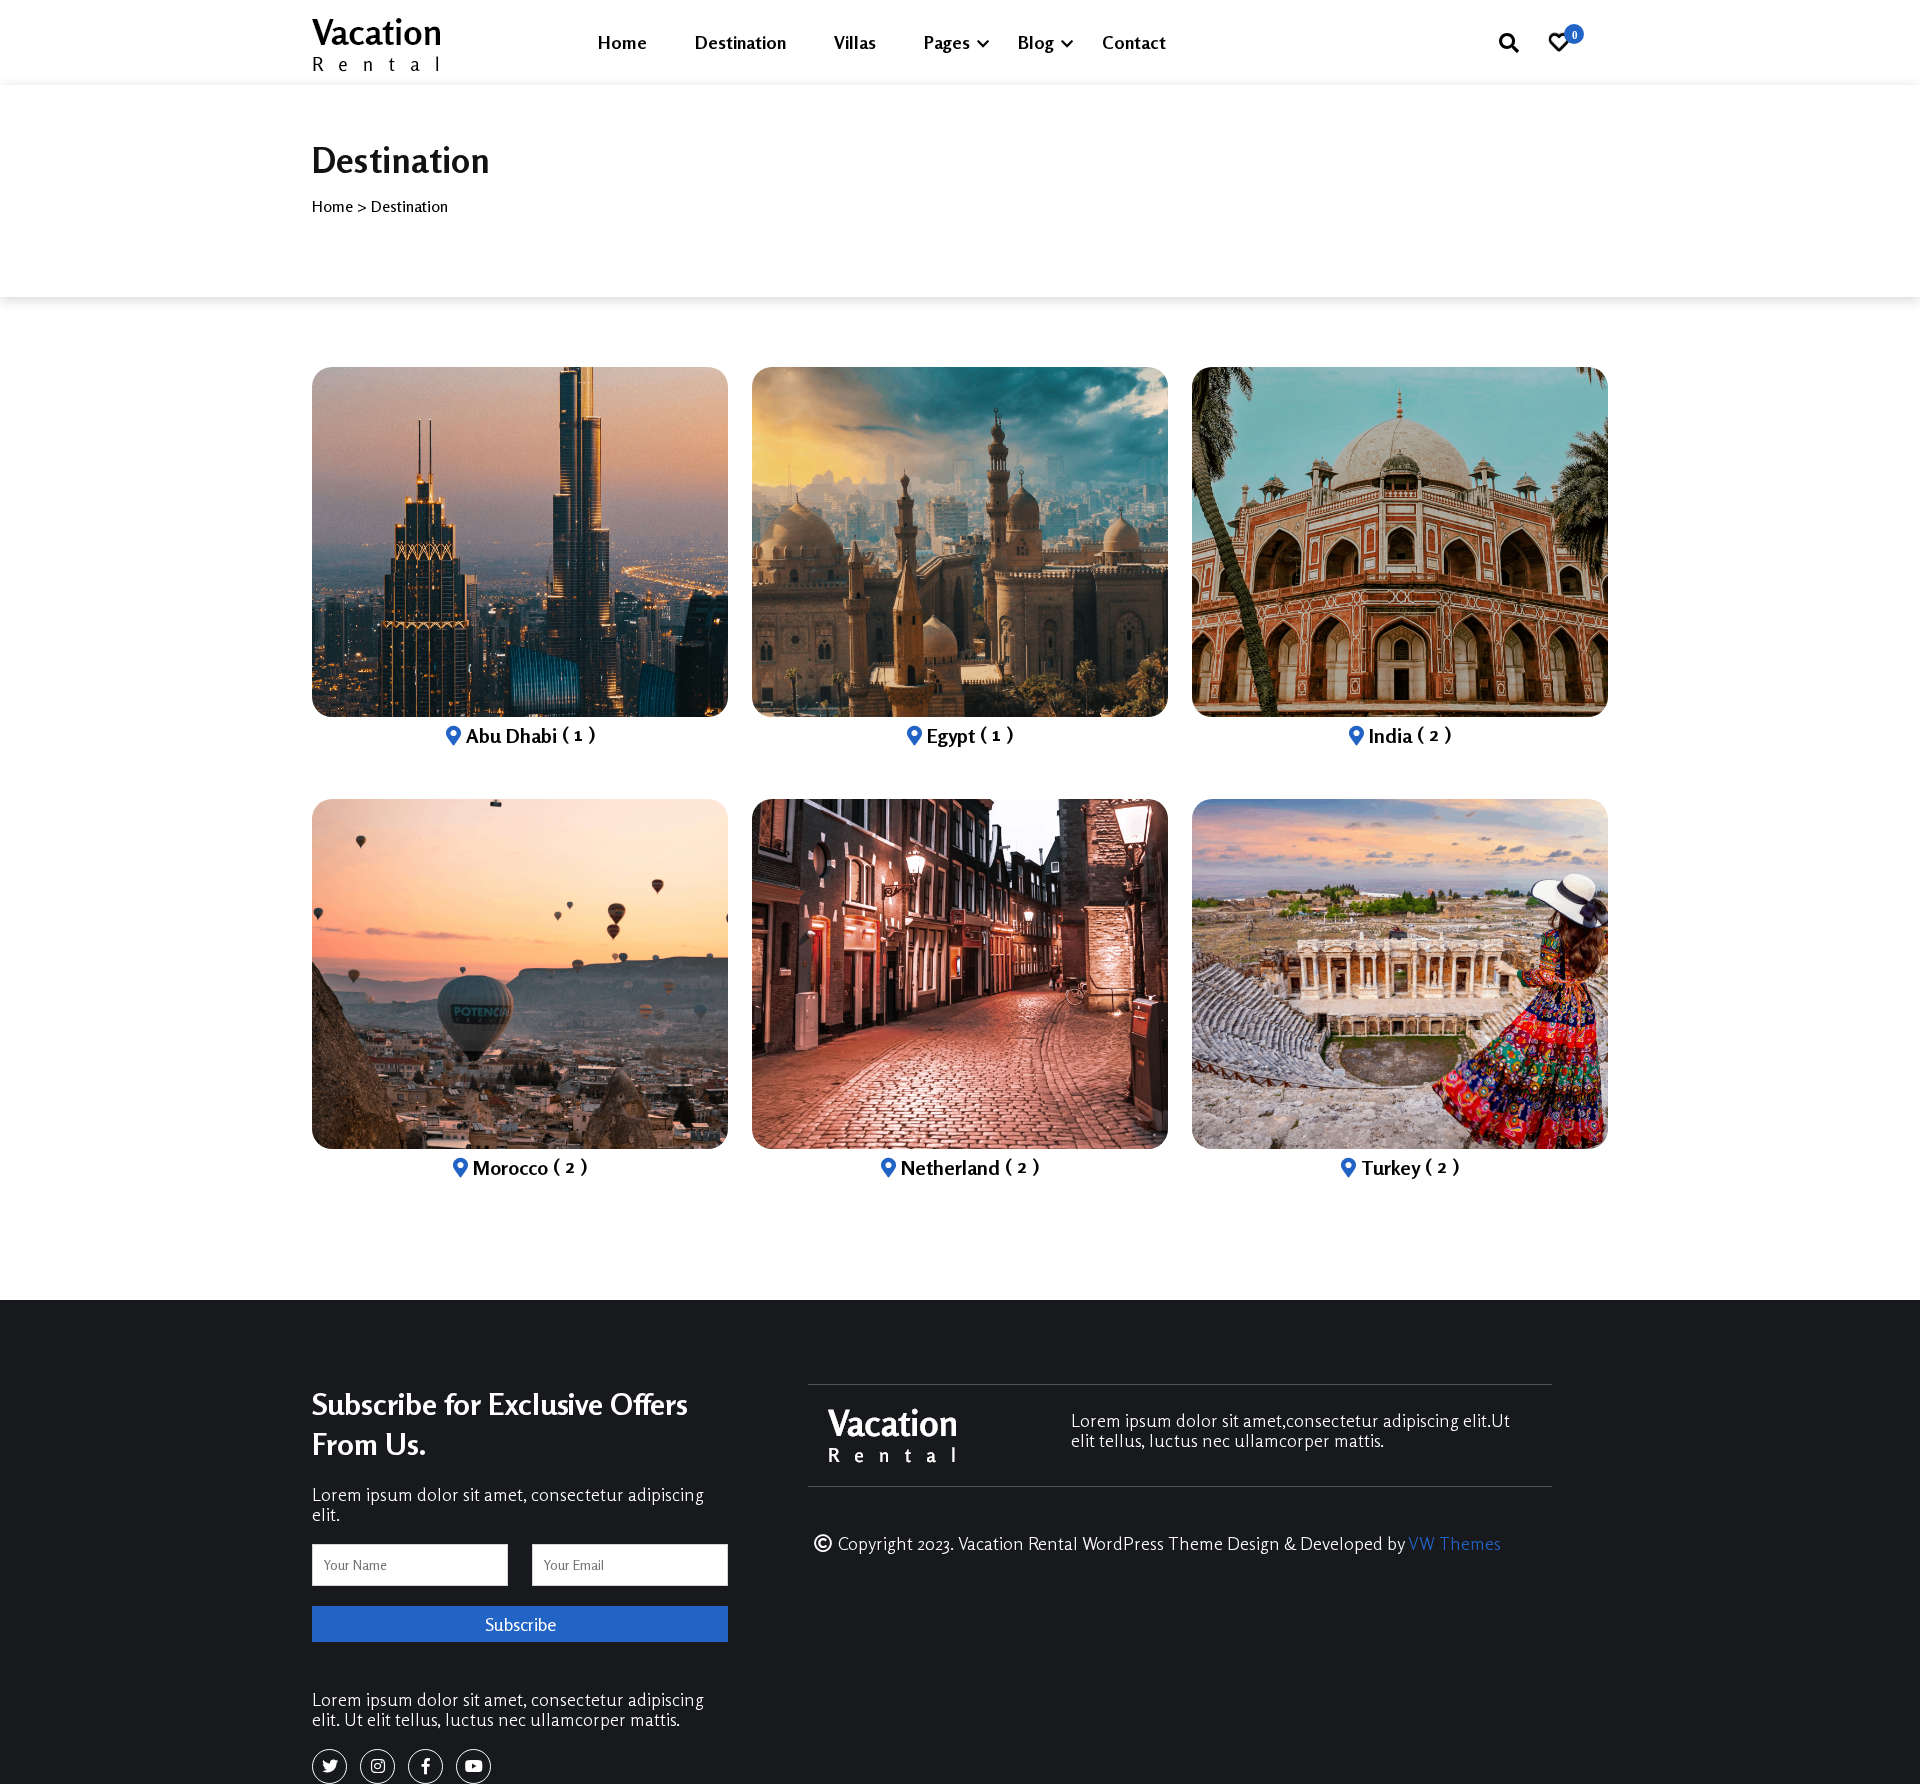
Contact (1134, 42)
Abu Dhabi (528, 735)
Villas (855, 42)
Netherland (967, 1167)
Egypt (967, 735)
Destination (740, 42)
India (1407, 735)
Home (622, 42)
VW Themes (1452, 1543)
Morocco (527, 1167)
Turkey (1407, 1167)
